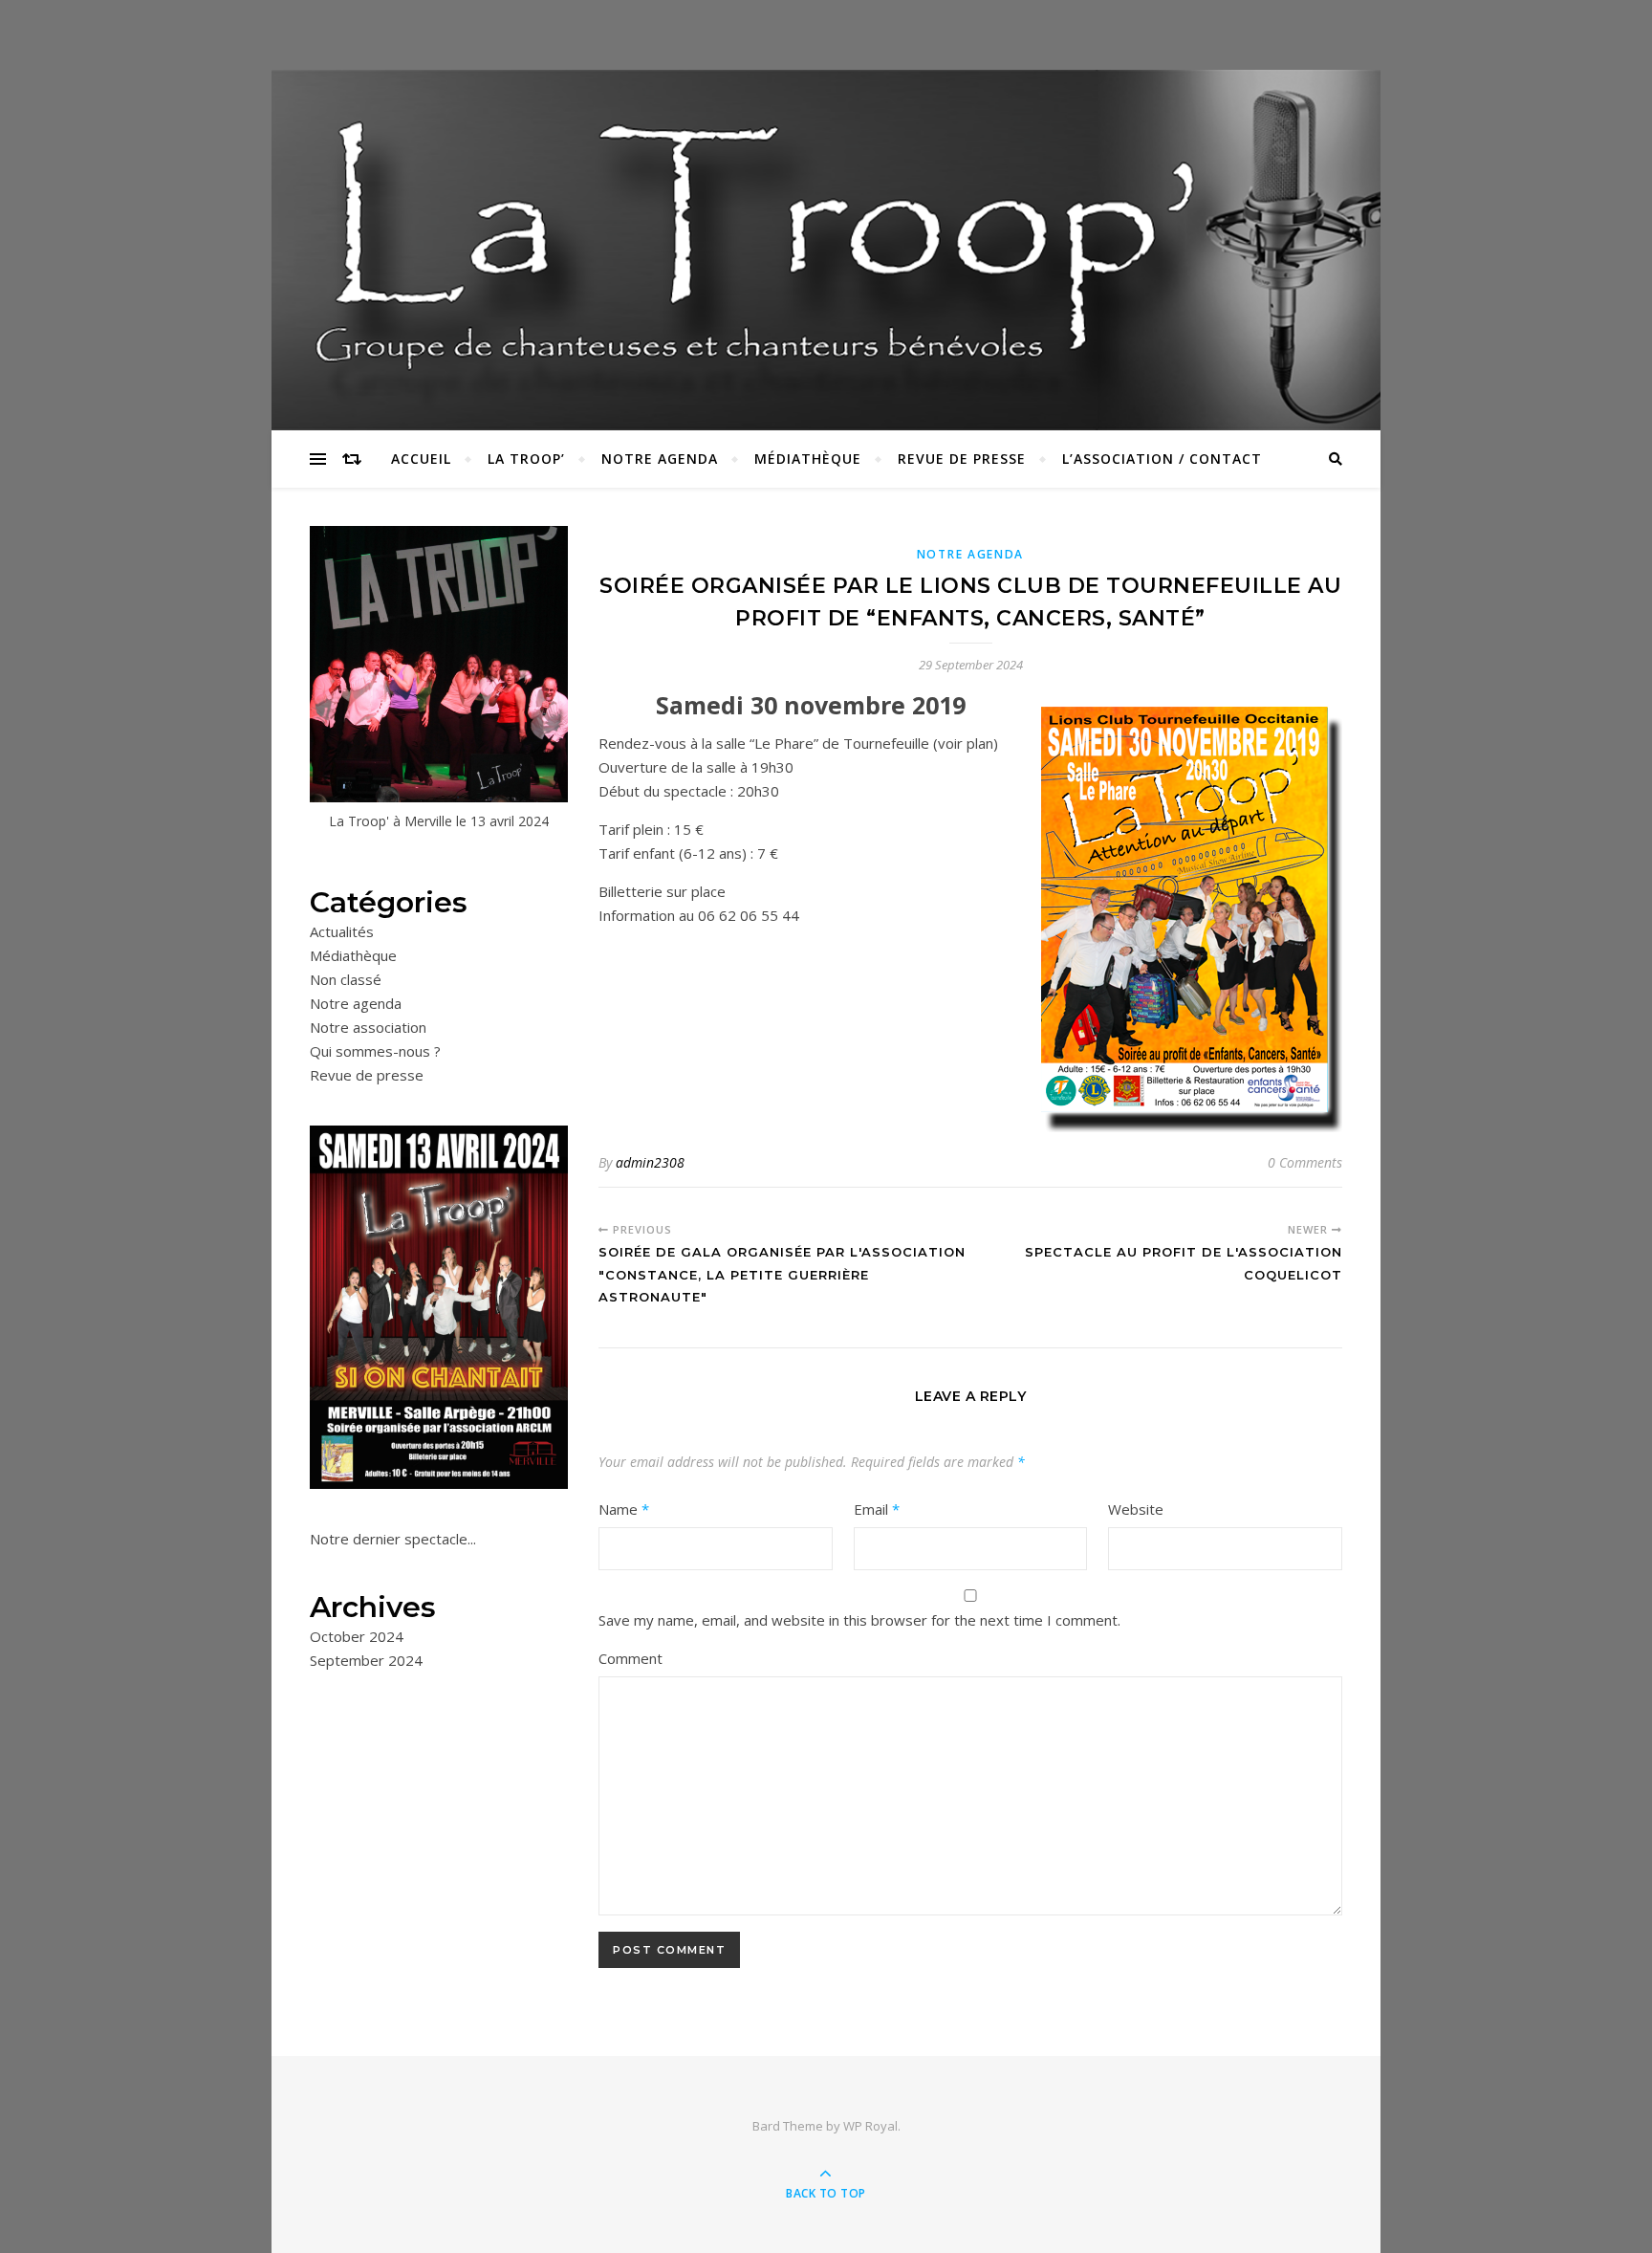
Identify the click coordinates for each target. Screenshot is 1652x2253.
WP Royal (870, 2126)
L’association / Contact (1162, 459)
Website (1136, 1509)
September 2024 (366, 1660)
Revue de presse (962, 459)
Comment (630, 1658)
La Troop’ (526, 459)
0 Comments (1305, 1162)
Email (877, 1509)
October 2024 (357, 1636)
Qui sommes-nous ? (375, 1051)
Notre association (368, 1027)
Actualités (342, 931)
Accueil (421, 459)
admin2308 (650, 1162)
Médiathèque (808, 459)
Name (624, 1509)
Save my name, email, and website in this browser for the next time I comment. (859, 1620)
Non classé (346, 979)
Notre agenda (660, 459)
